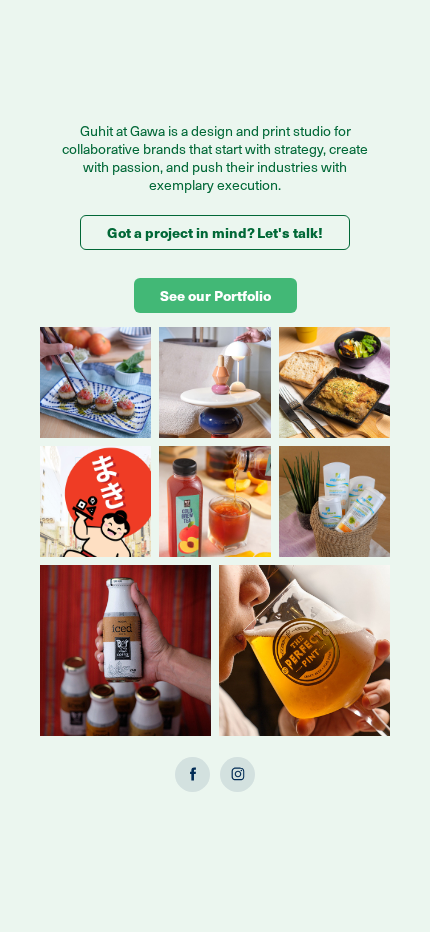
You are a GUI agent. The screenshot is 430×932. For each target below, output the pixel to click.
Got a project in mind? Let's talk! (215, 232)
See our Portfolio (215, 295)
